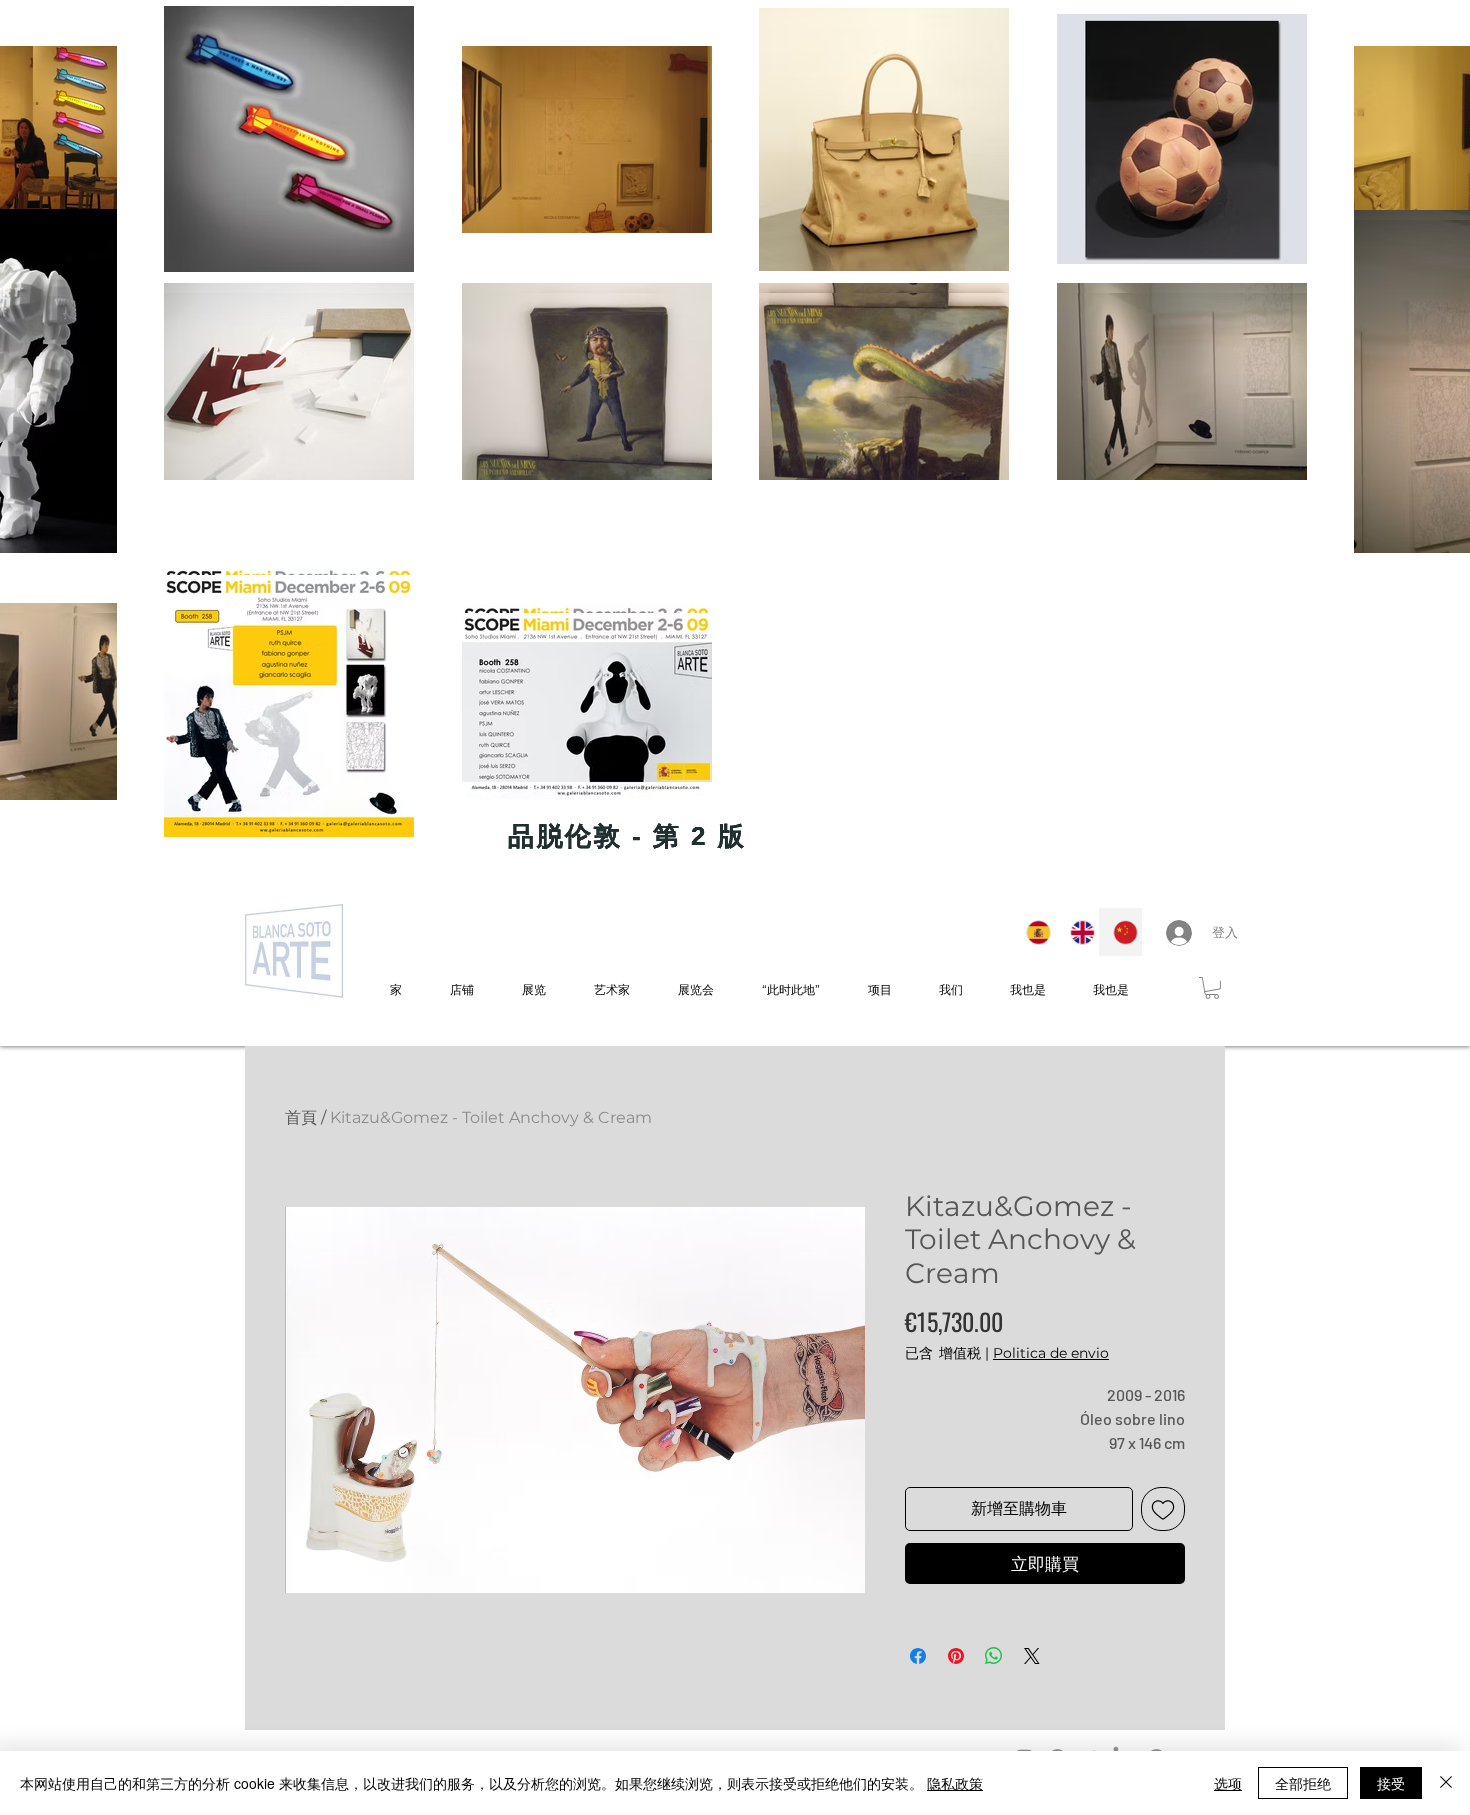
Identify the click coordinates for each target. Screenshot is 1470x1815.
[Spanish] (1033, 932)
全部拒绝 (1303, 1783)
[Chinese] (1120, 932)
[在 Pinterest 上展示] (956, 1656)
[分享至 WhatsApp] (994, 1656)
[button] (1212, 988)
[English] (1077, 932)
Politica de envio (1051, 1353)
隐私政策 (955, 1783)
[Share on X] (1032, 1656)
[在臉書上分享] (918, 1656)
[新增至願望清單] (1163, 1509)
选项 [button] (1228, 1783)
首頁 (301, 1117)
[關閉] (1446, 1783)
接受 (1391, 1783)
